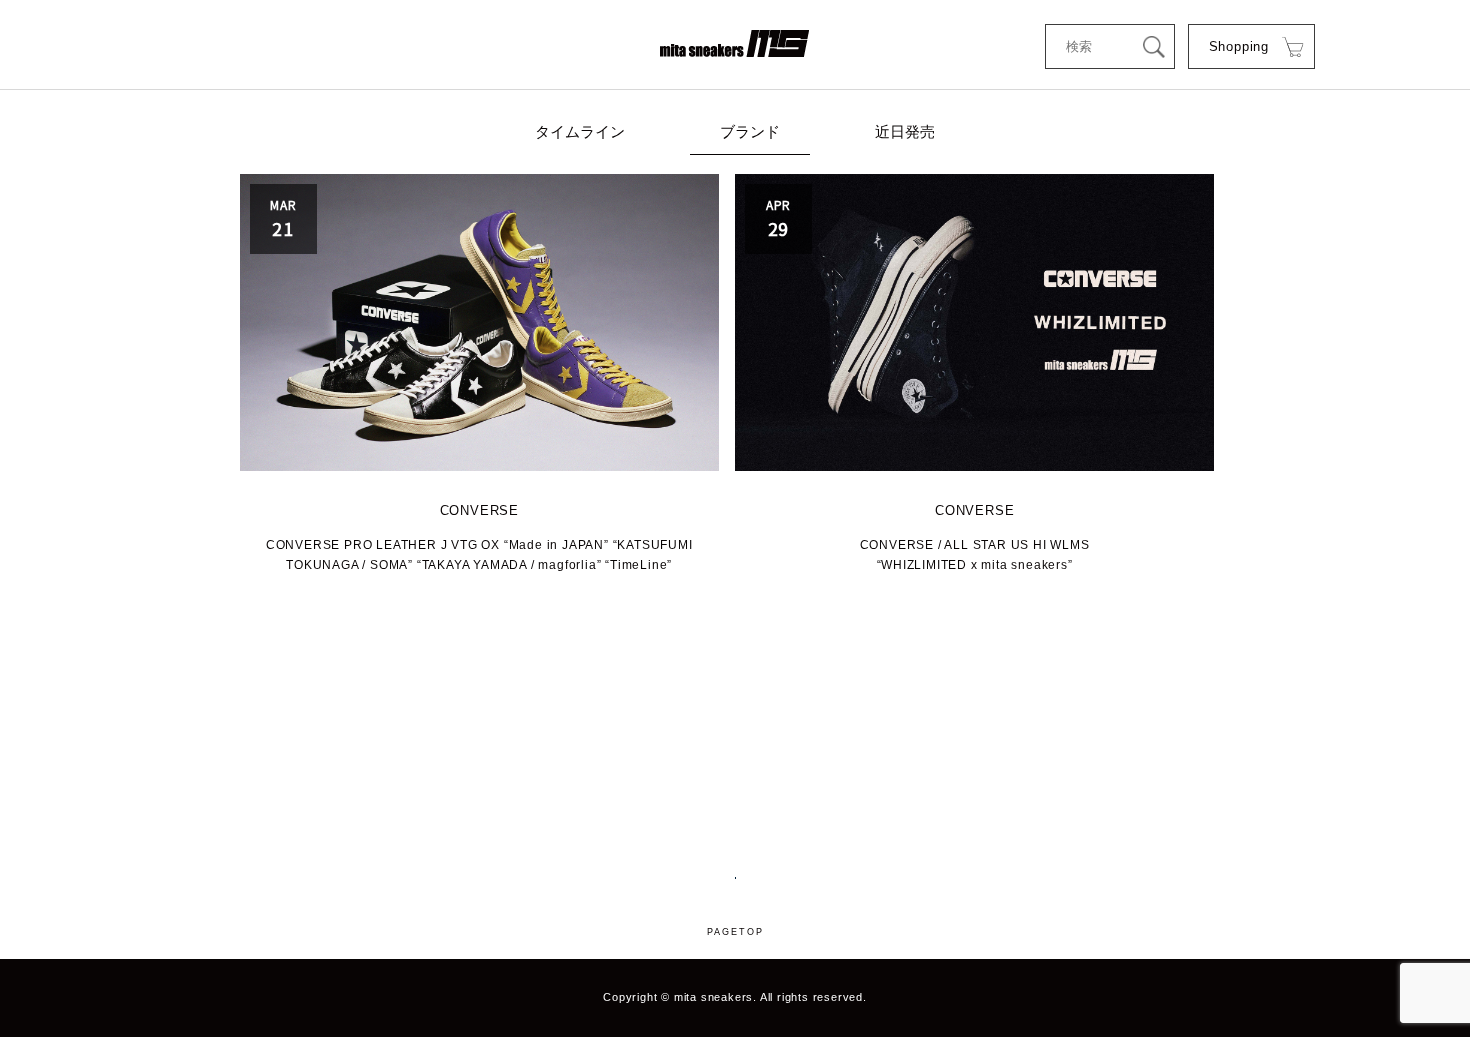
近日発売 (905, 131)
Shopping (1239, 46)
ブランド (750, 131)
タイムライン (580, 131)
